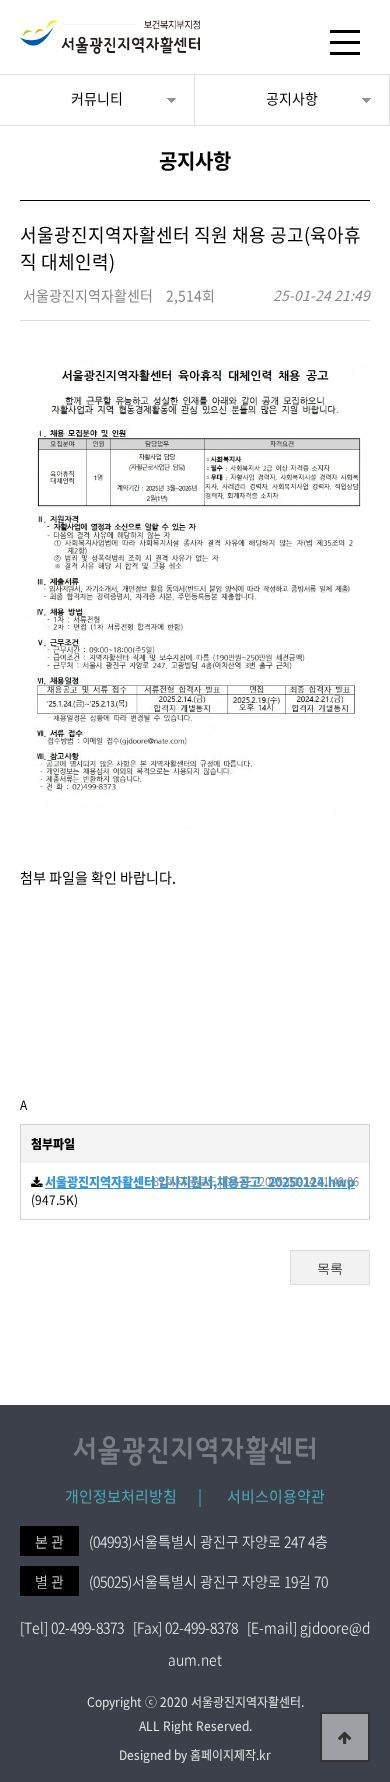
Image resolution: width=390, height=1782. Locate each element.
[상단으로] (345, 1737)
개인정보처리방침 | (133, 1496)
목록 (330, 1268)
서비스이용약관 (265, 1496)
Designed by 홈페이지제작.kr (195, 1755)
